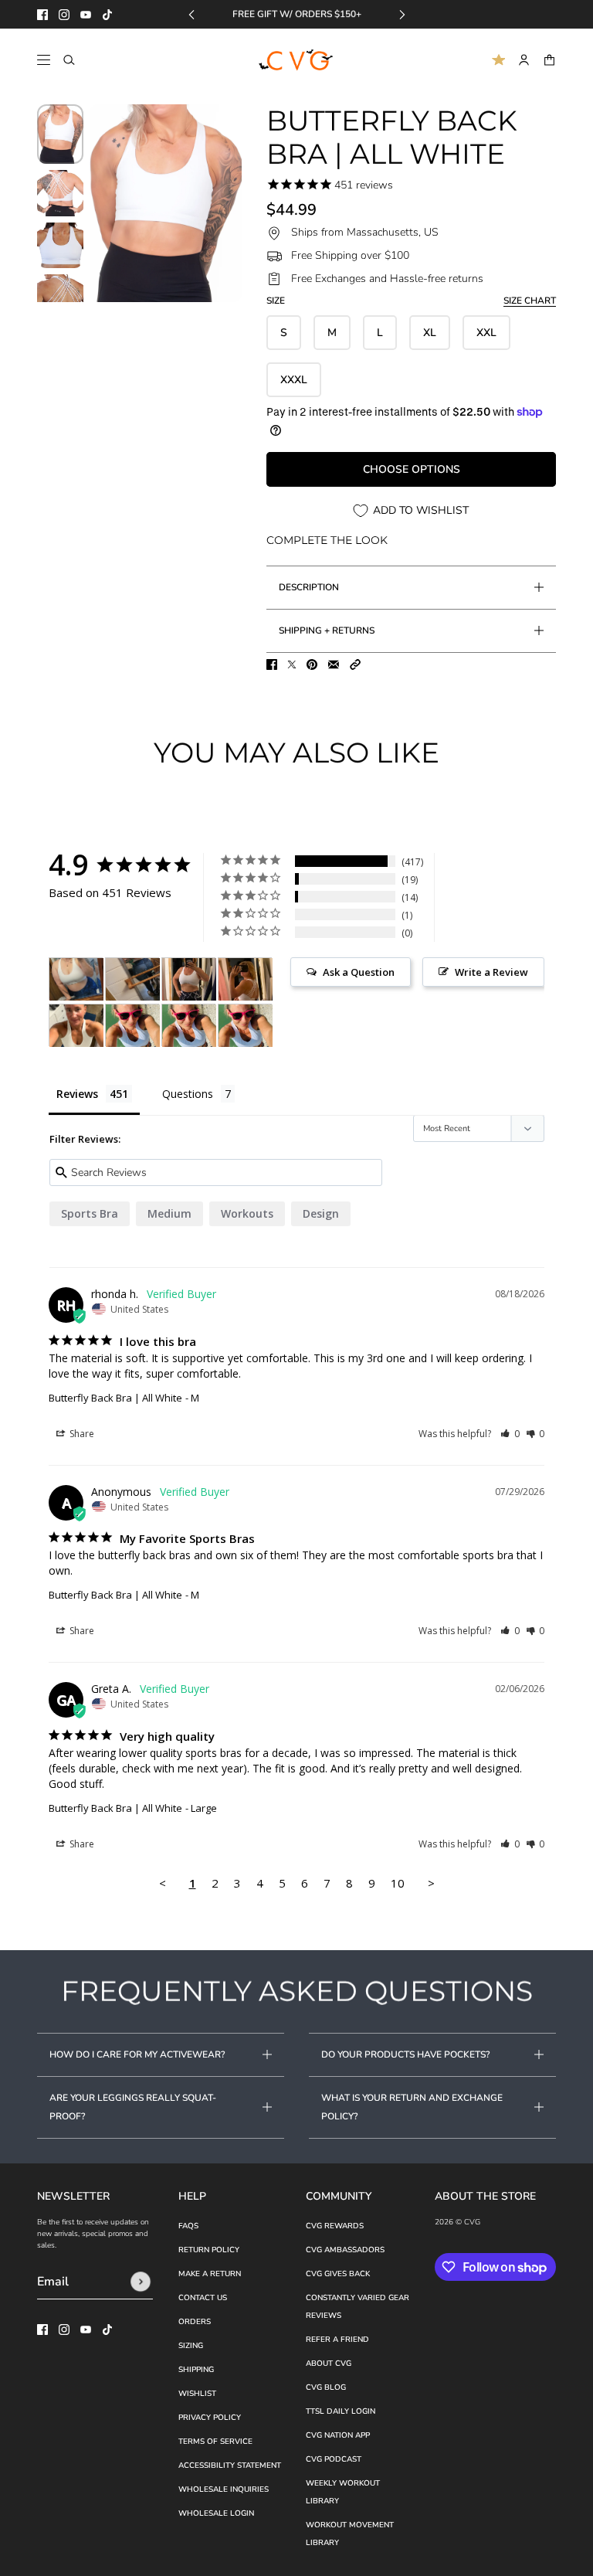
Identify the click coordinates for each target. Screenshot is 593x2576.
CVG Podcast (334, 2459)
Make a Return (210, 2274)
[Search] (69, 60)
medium (169, 1213)
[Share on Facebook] (272, 664)
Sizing (191, 2346)
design (321, 1213)
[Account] (524, 60)
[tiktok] (107, 15)
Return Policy (209, 2250)
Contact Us (203, 2298)
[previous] (191, 14)
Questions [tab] (188, 1094)
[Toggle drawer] (44, 60)
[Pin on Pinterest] (312, 664)
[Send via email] (334, 664)
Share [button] (81, 1434)
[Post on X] (292, 664)
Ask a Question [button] (359, 972)
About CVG (329, 2364)
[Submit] (141, 2282)
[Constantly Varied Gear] (297, 60)
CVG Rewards (335, 2226)
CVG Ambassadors (345, 2250)
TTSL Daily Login (341, 2411)
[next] (402, 14)
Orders (195, 2322)
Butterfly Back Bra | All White (115, 1398)
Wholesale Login (216, 2513)
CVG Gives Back (338, 2274)
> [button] (431, 1883)
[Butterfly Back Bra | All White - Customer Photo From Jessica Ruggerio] (76, 979)
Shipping (196, 2370)
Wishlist (197, 2394)
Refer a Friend (337, 2340)
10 (398, 1883)
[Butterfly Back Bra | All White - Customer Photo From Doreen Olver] (189, 979)
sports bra (90, 1213)
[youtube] (86, 15)
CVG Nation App (338, 2435)
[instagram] (64, 15)
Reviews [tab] (77, 1094)
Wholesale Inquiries (224, 2489)
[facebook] (42, 15)
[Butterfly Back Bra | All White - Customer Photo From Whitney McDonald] (133, 1026)
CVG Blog (326, 2387)
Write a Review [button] (491, 972)
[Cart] (549, 60)
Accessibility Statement (230, 2466)
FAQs (188, 2226)
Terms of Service (215, 2442)
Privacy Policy (210, 2418)
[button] (355, 664)
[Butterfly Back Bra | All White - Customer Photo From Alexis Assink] (76, 1026)
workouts (247, 1213)
